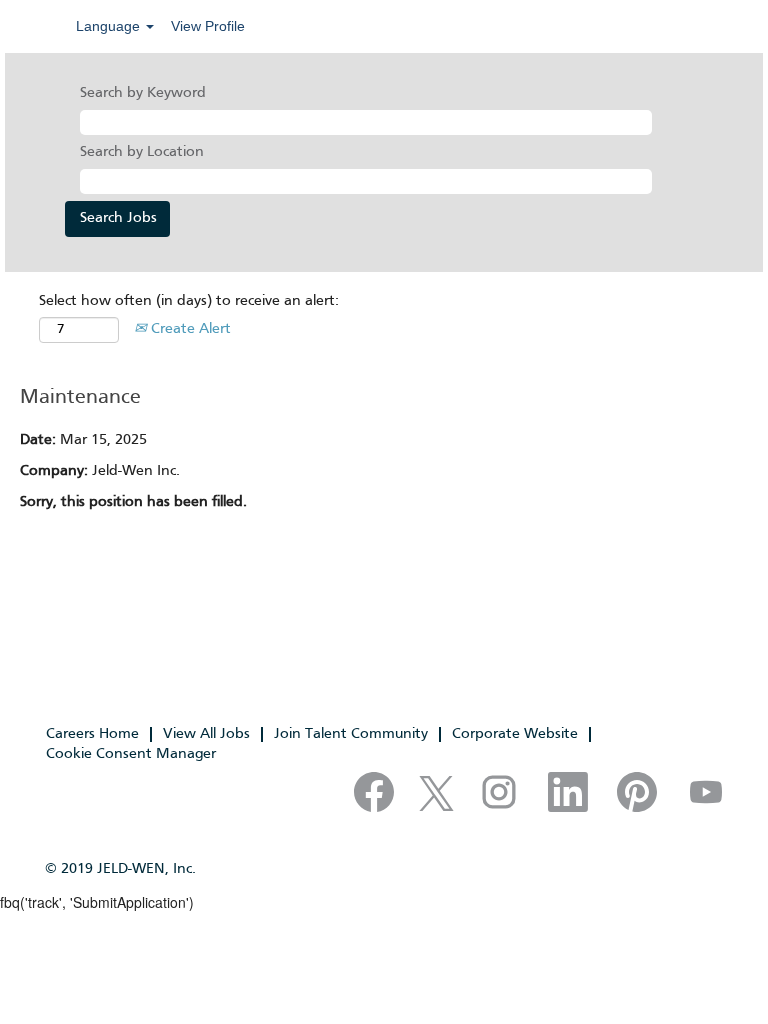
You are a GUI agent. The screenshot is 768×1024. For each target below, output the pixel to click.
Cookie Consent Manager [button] (131, 754)
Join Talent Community (351, 734)
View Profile (208, 26)
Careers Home (92, 734)
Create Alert (189, 329)
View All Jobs (206, 734)
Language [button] (110, 26)
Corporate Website (515, 734)
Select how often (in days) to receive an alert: (189, 301)
